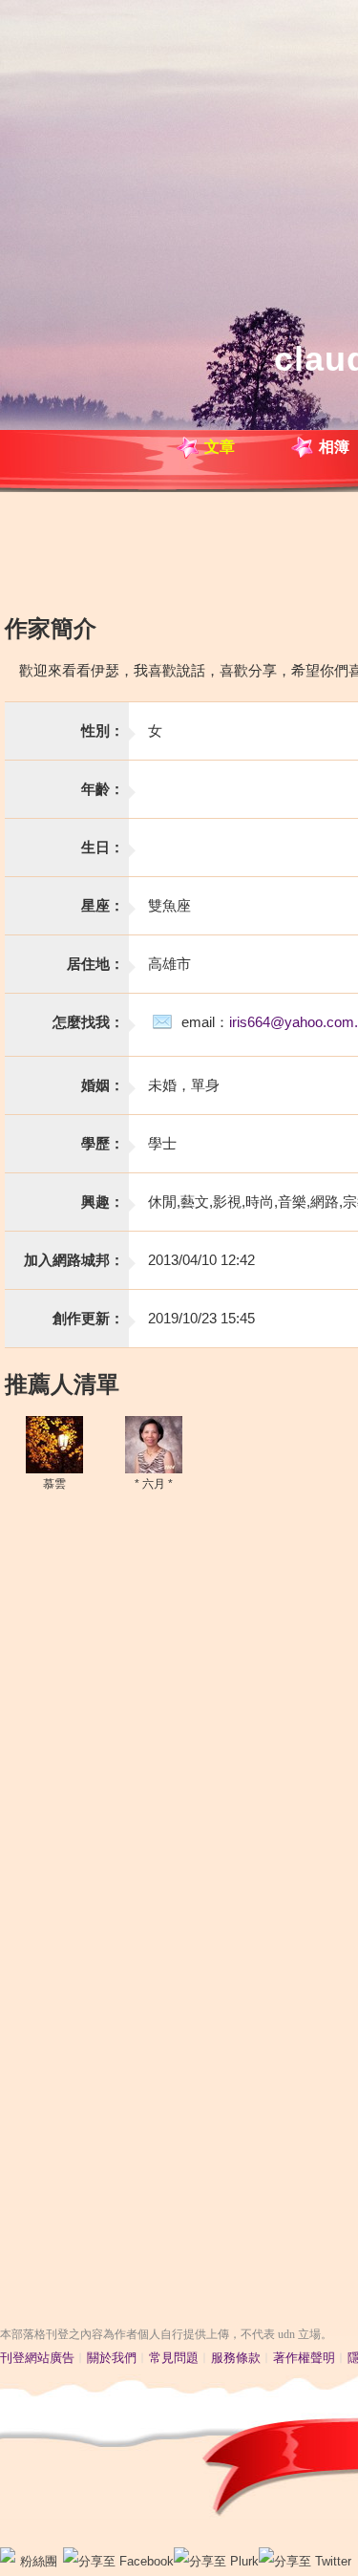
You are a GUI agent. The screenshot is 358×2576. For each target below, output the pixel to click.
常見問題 (174, 2358)
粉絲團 (39, 2561)
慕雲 (54, 1484)
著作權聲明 (304, 2358)
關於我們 (112, 2358)
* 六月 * (154, 1484)
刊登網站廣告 (37, 2358)
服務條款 (236, 2358)
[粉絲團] (8, 2555)
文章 (220, 447)
